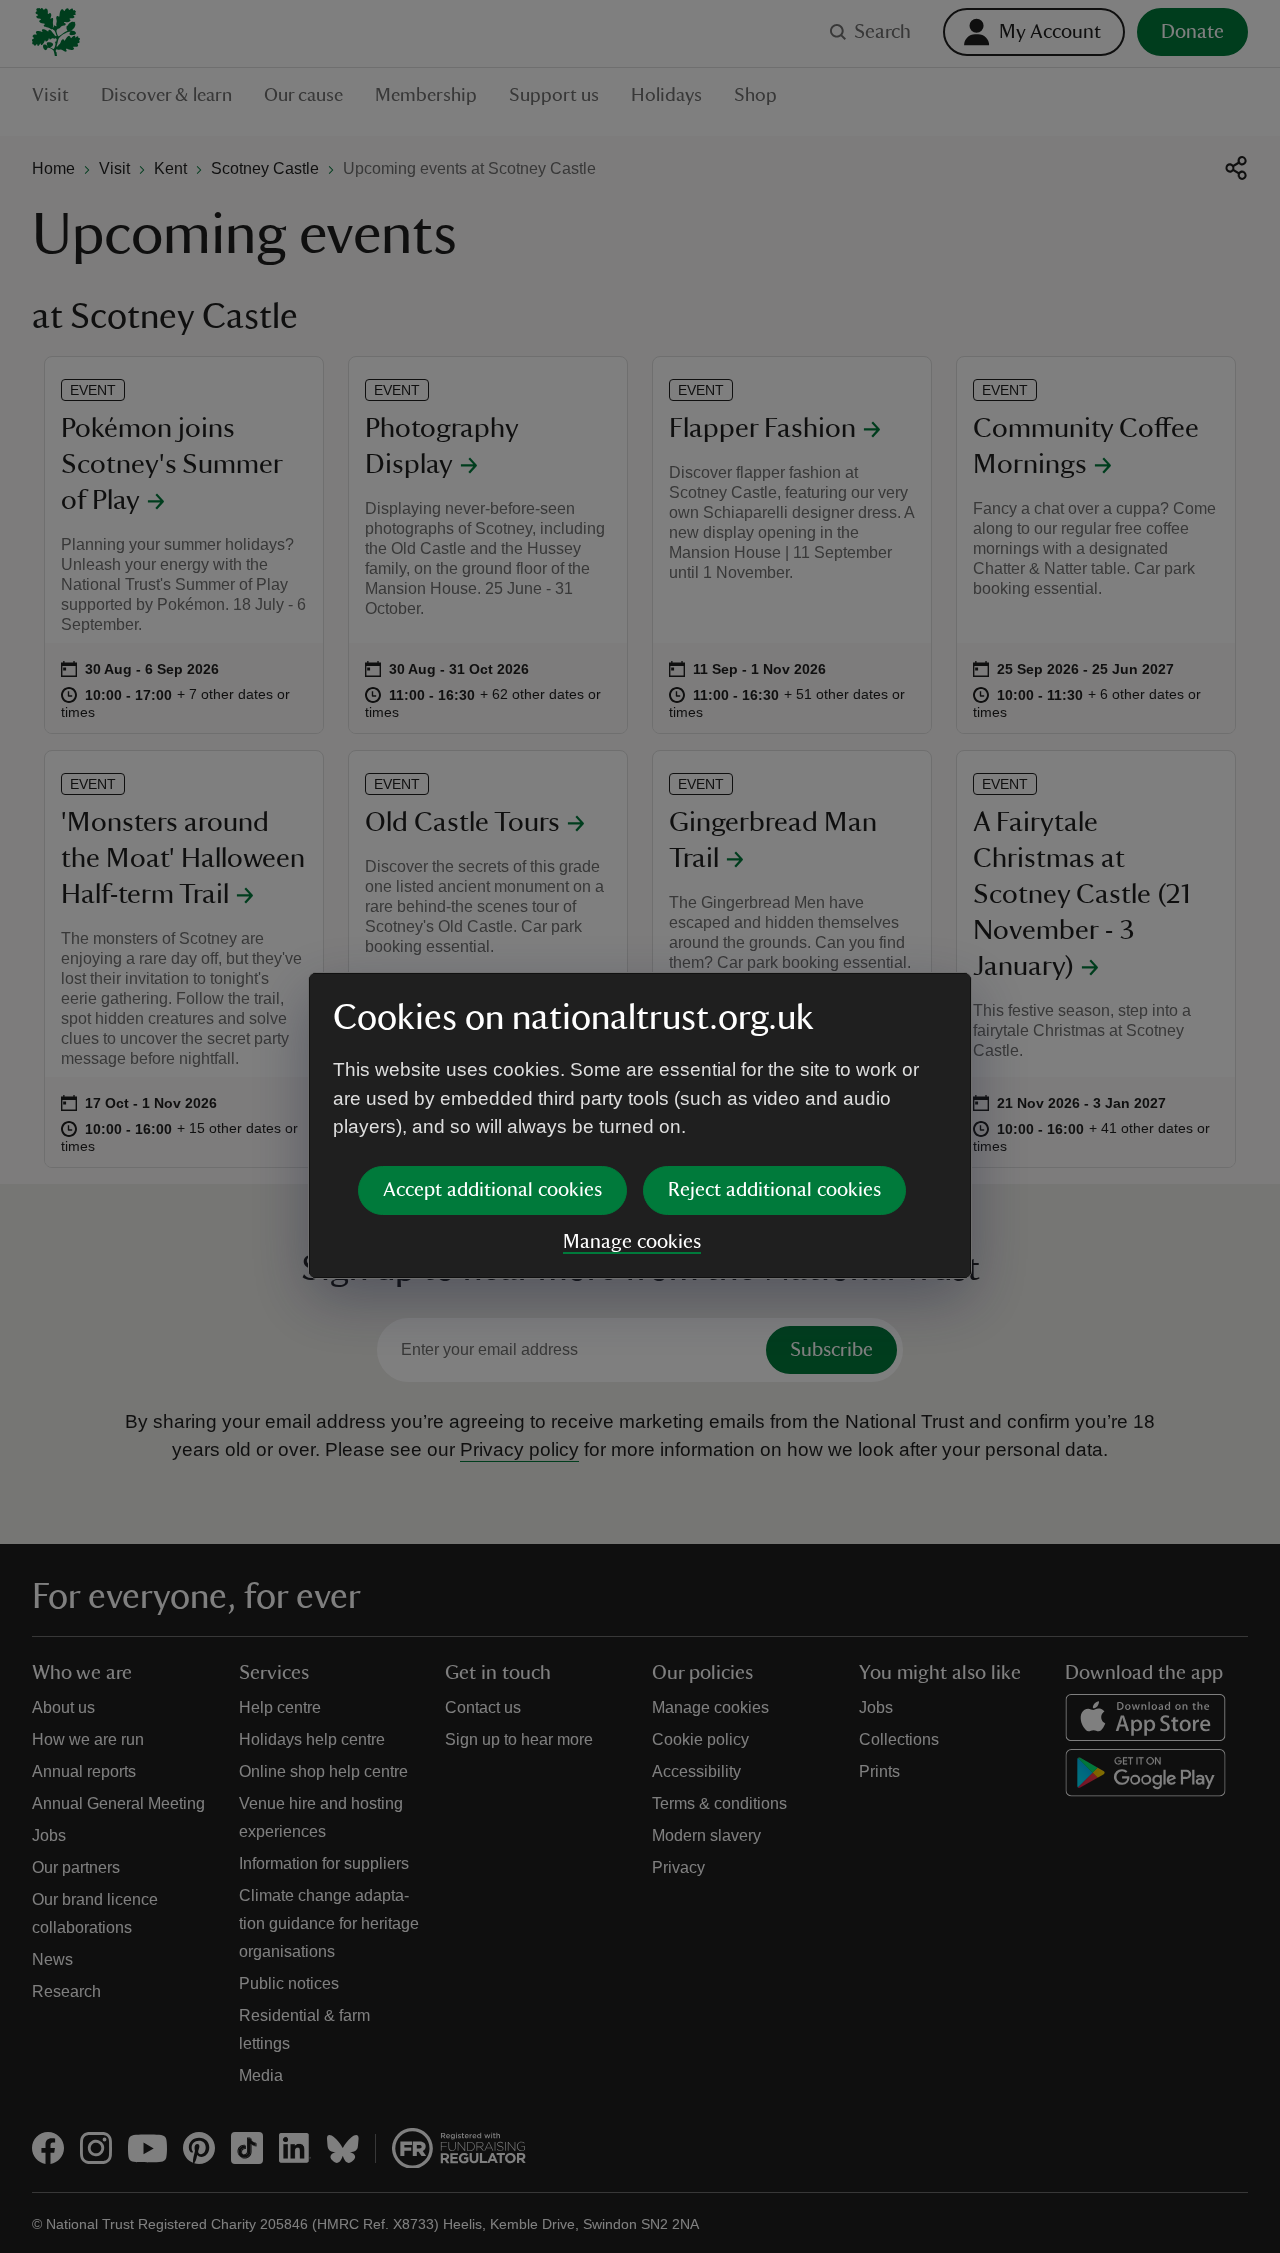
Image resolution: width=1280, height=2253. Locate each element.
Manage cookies (632, 1242)
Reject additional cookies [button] (774, 1190)
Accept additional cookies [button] (492, 1190)
